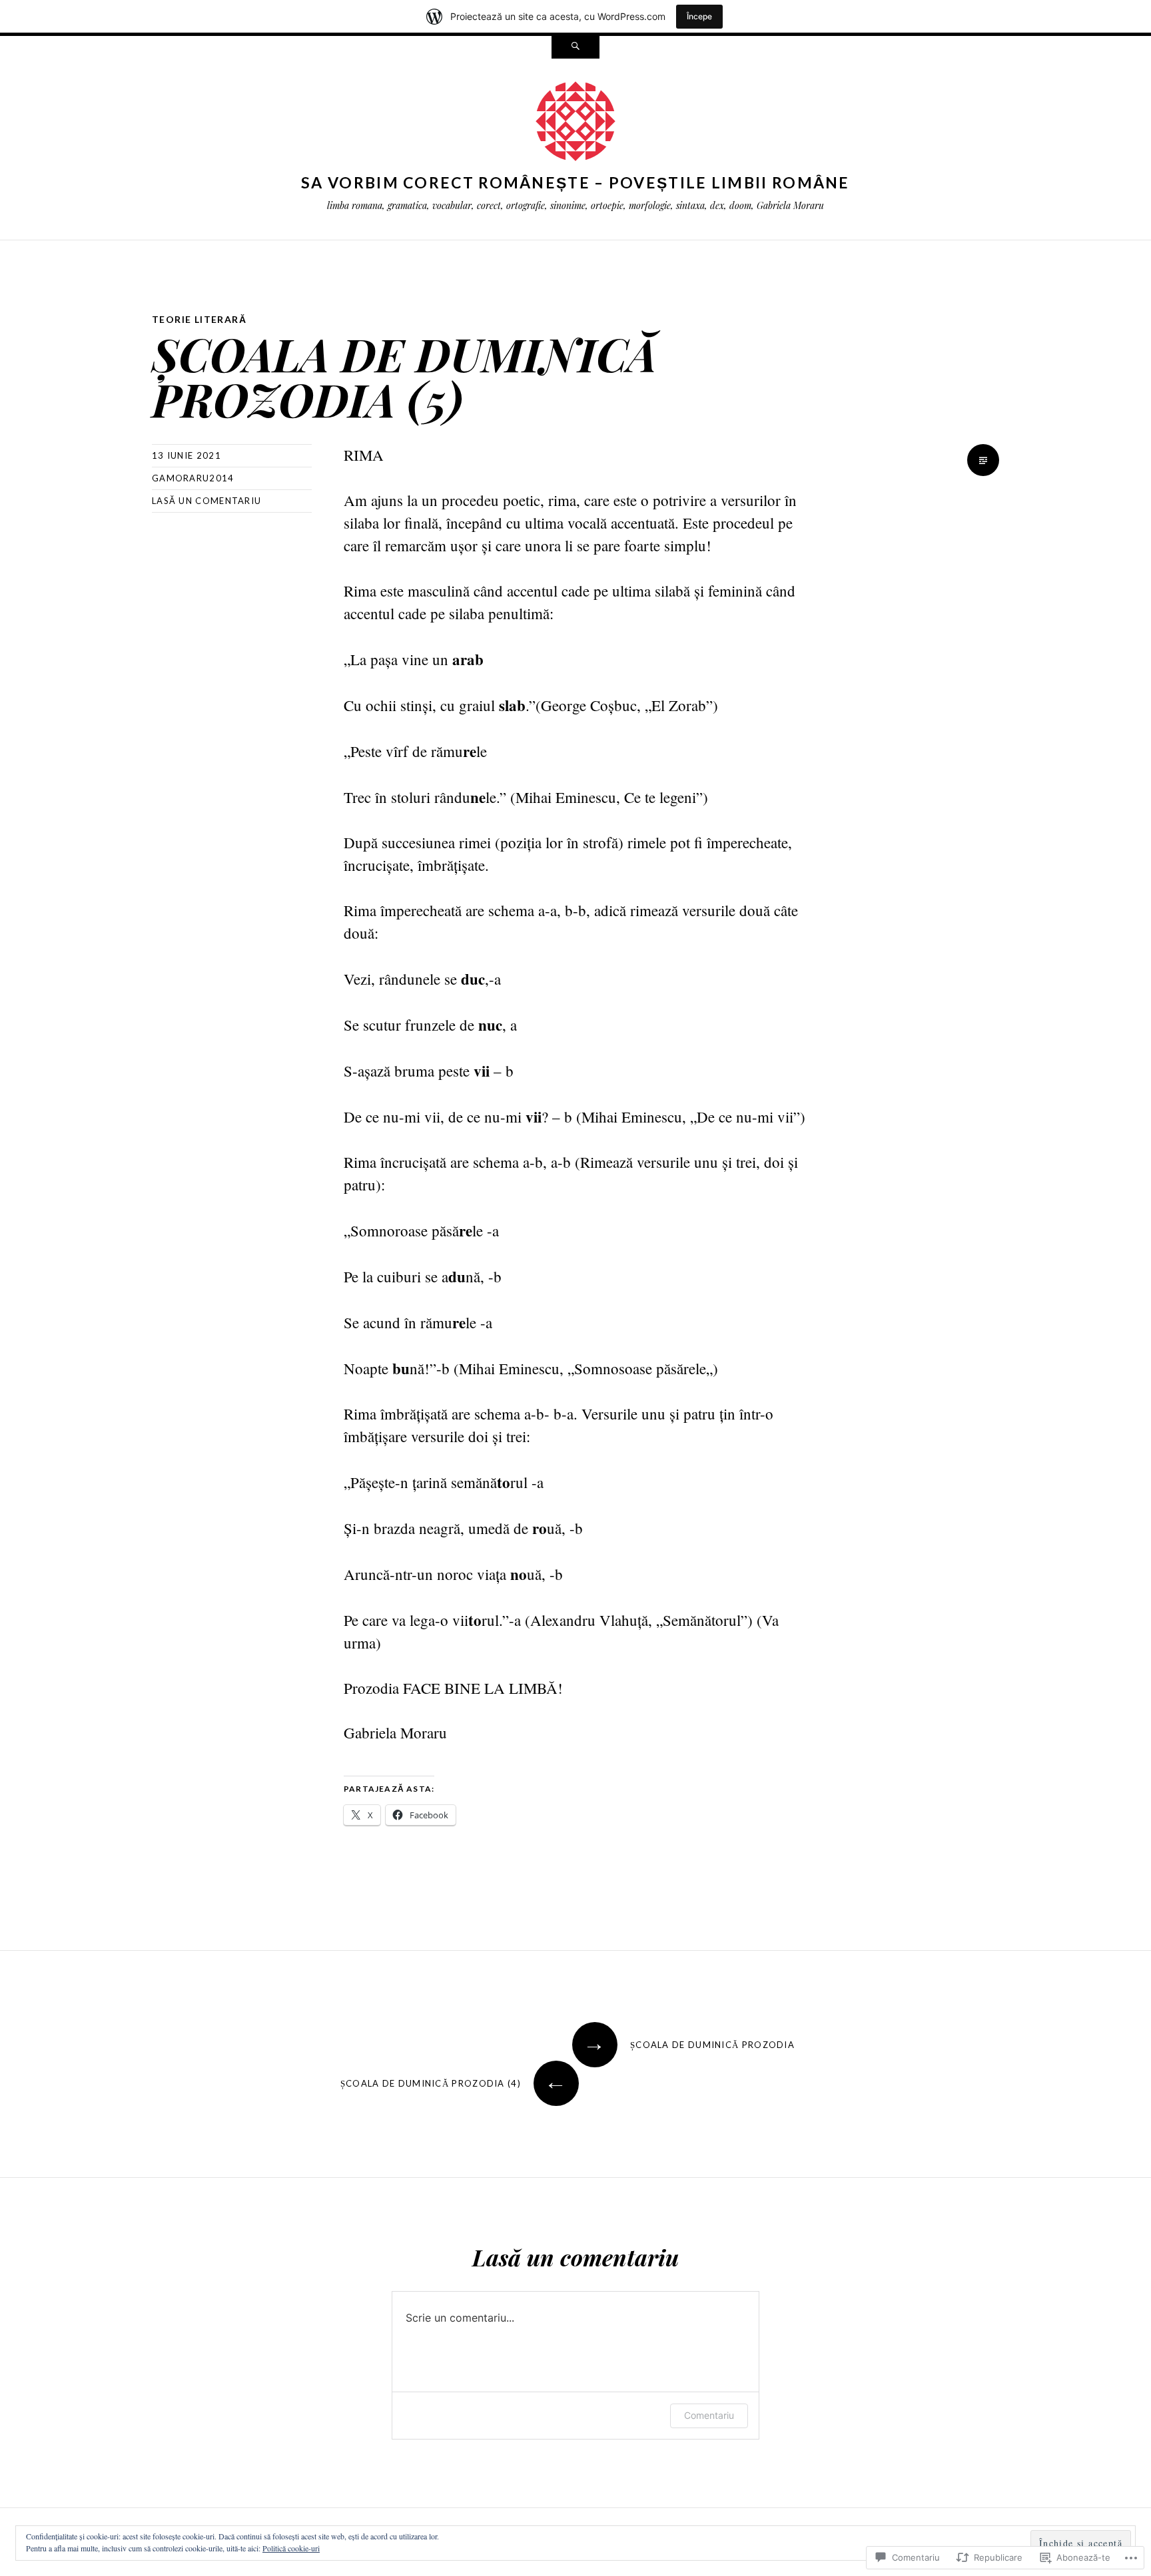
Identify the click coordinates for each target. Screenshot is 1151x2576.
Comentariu (709, 2415)
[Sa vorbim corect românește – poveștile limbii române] (575, 124)
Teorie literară (199, 319)
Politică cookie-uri (291, 2548)
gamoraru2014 (193, 478)
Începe (699, 16)
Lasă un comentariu (206, 501)
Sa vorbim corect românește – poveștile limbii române (575, 182)
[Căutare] (575, 47)
